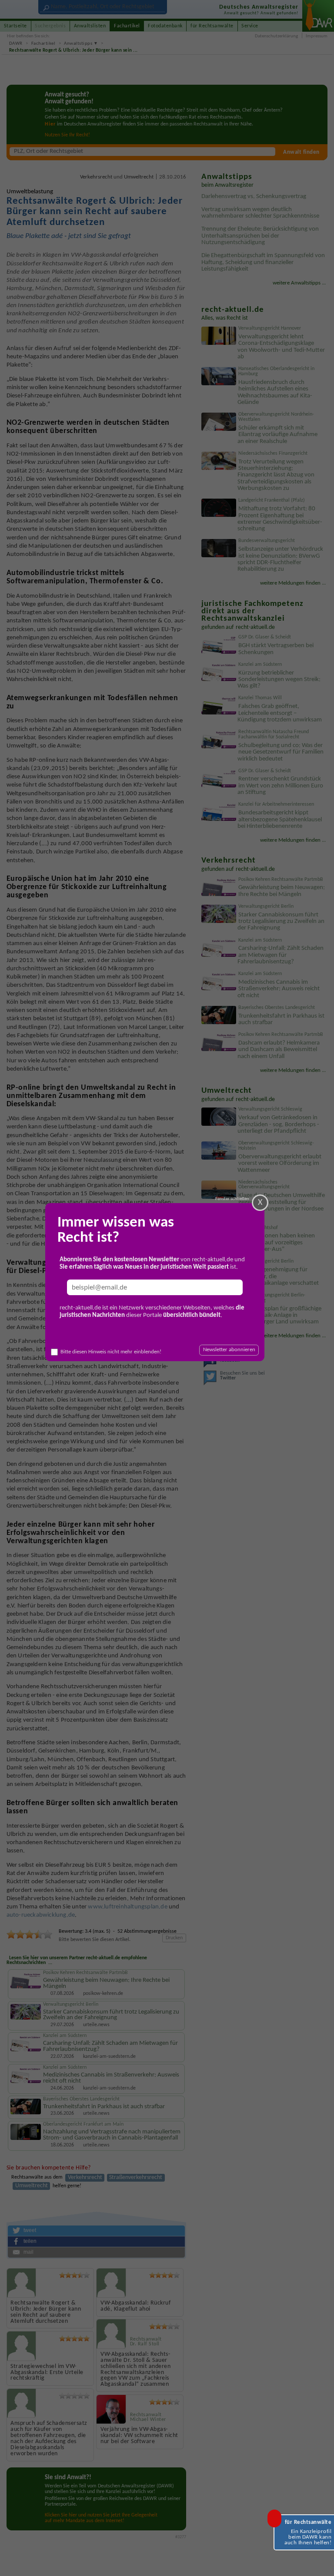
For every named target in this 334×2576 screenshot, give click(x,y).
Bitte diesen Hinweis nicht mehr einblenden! (111, 1352)
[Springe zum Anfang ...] (320, 2562)
